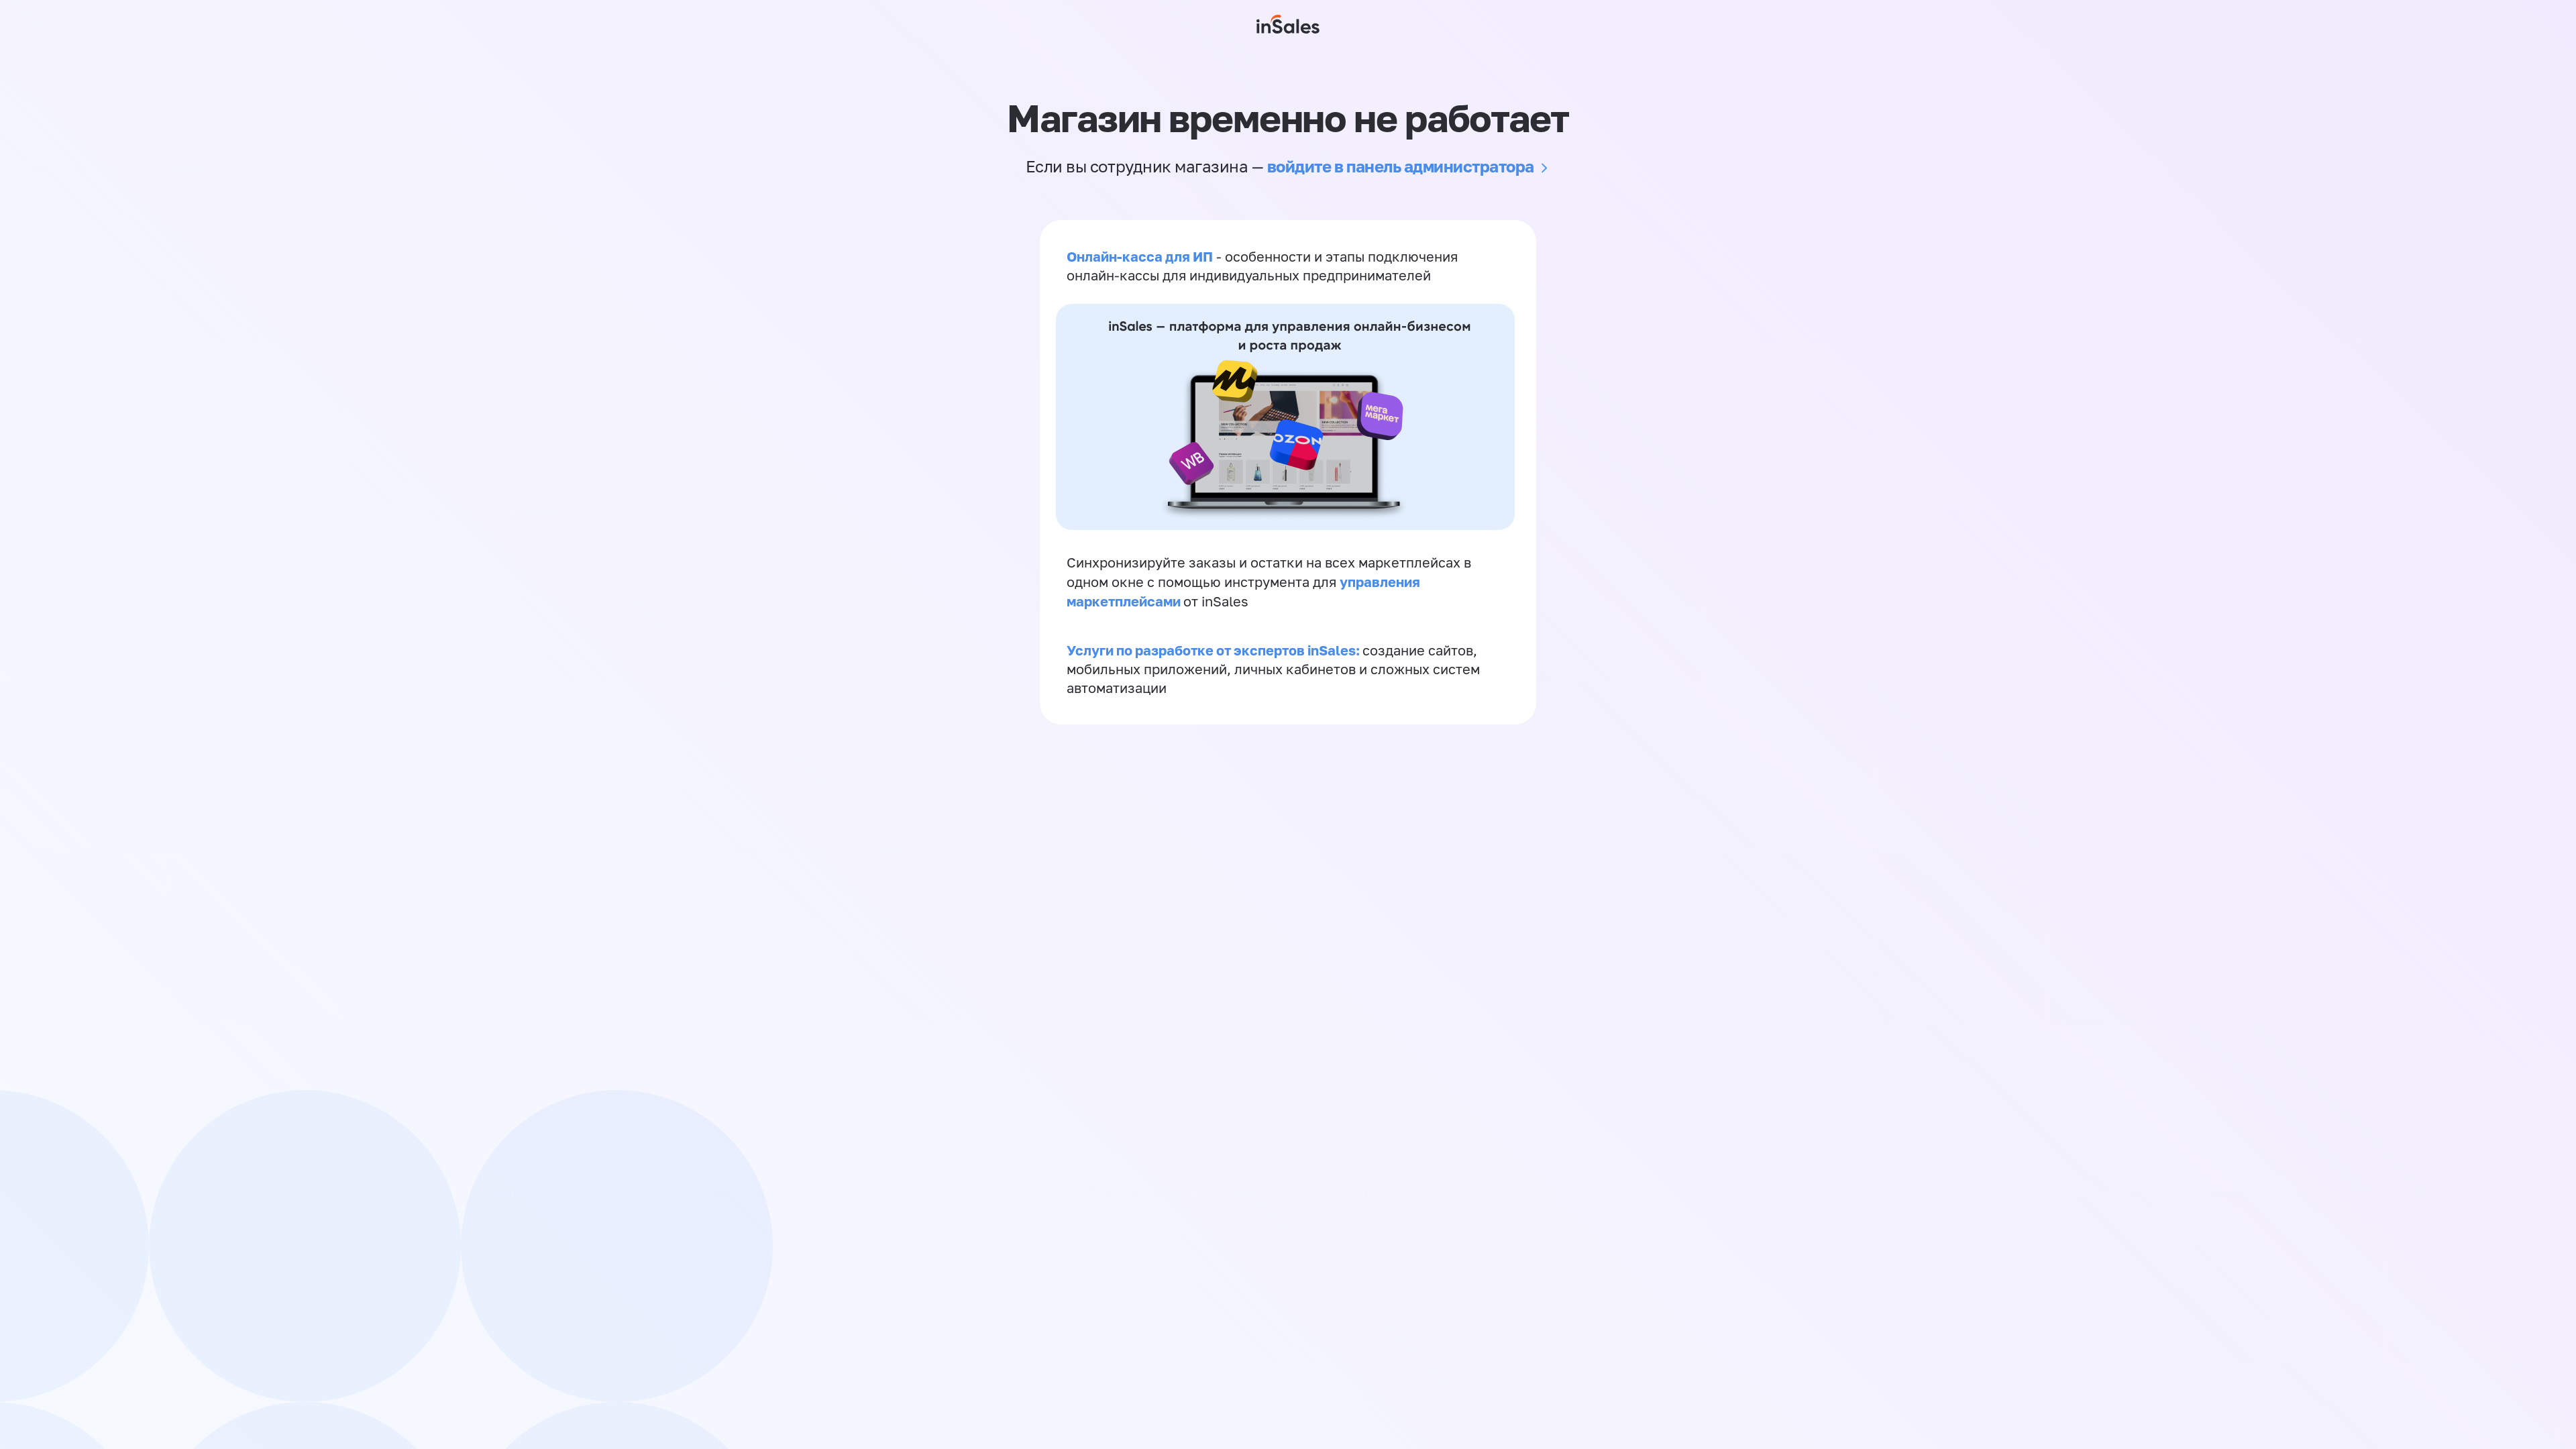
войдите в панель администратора (1401, 166)
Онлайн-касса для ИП (1140, 256)
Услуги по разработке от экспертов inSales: (1215, 650)
